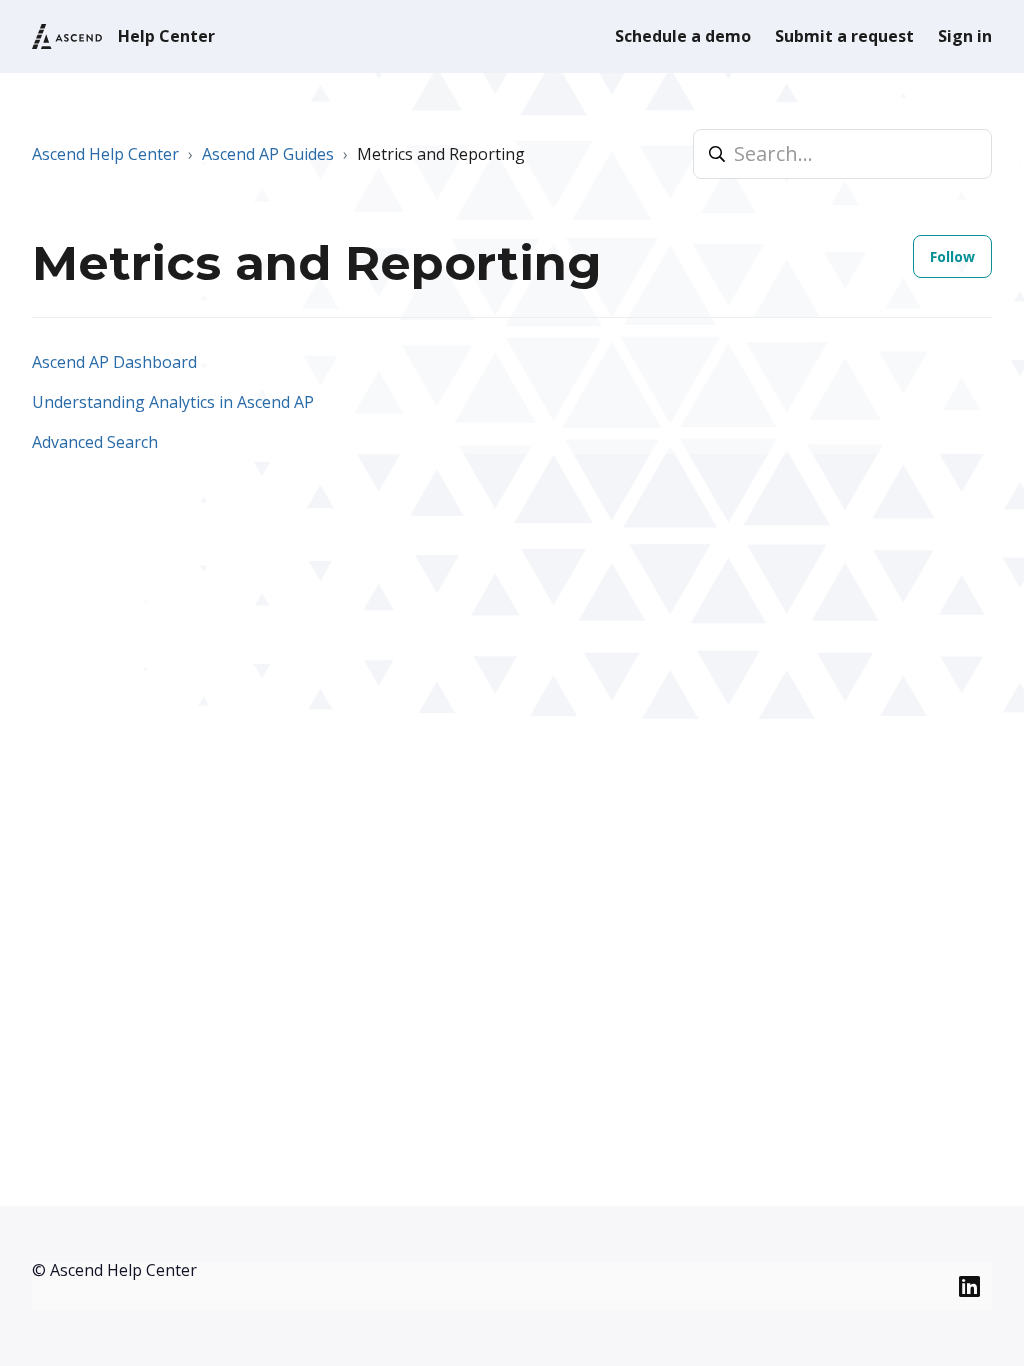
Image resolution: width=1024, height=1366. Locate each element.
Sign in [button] (965, 36)
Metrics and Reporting (441, 154)
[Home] (67, 36)
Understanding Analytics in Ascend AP (173, 402)
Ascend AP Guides (268, 154)
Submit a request (844, 36)
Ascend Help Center (105, 154)
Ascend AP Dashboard (114, 362)
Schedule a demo (683, 36)
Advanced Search (95, 442)
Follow (952, 256)
